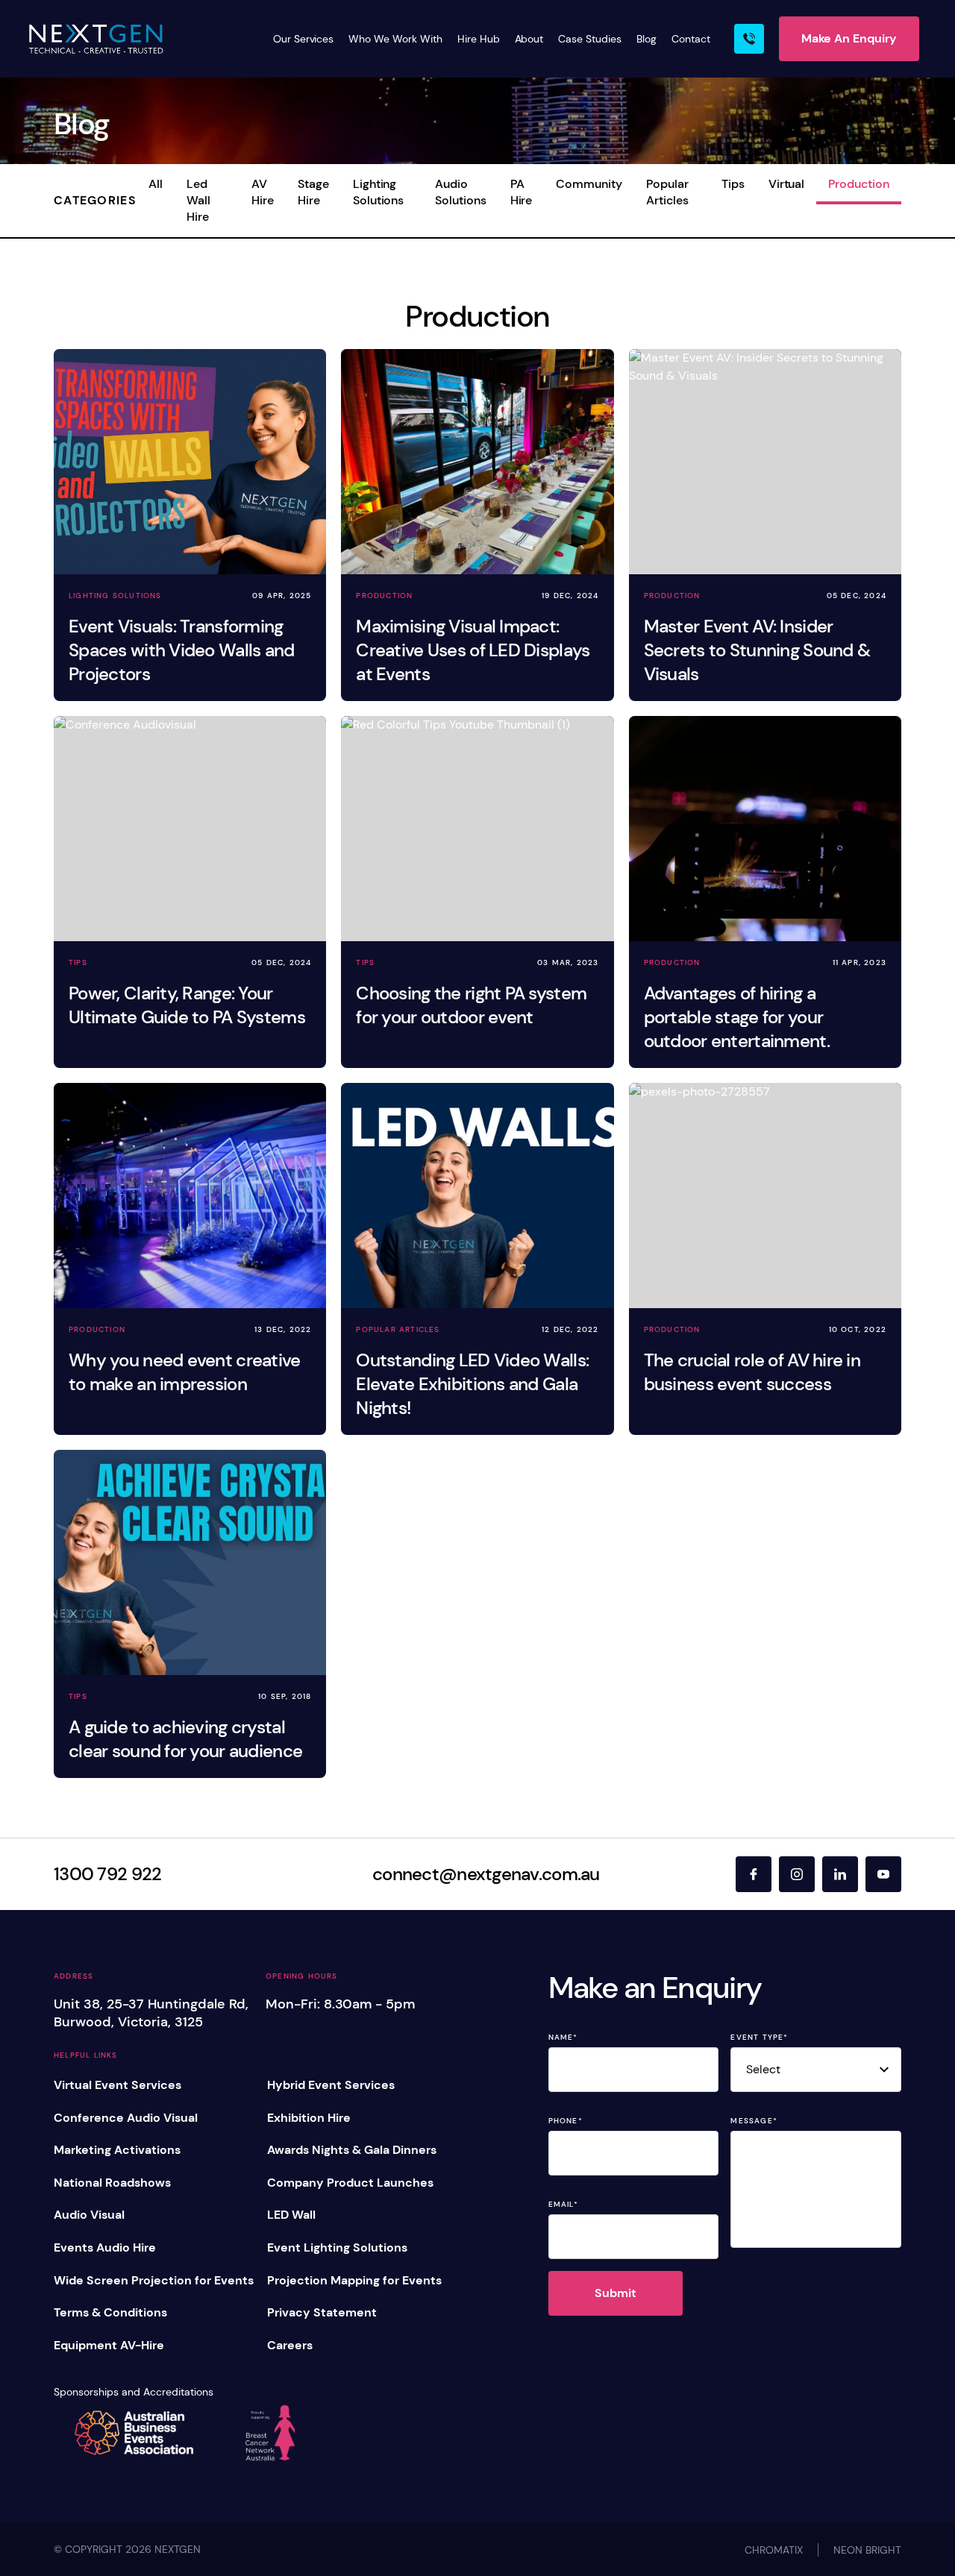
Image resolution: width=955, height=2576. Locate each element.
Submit (616, 2293)
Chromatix (774, 2550)
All (156, 184)
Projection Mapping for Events (354, 2280)
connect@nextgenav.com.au (486, 1874)
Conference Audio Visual (126, 2118)
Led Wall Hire (198, 200)
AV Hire (263, 192)
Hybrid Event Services (331, 2085)
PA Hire (522, 192)
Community (589, 184)
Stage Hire (313, 192)
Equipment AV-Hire (109, 2345)
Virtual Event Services (118, 2085)
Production (859, 184)
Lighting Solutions (379, 192)
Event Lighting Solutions (337, 2247)
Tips (733, 184)
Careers (290, 2345)
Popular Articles (667, 192)
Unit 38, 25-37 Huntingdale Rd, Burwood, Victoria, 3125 (151, 2013)
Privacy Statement (322, 2312)
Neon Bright (867, 2550)
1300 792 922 (107, 1874)
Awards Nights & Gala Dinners (352, 2150)
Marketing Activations (117, 2150)
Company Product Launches (350, 2183)
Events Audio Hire (105, 2247)
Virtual (787, 184)
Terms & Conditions (110, 2312)
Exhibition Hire (309, 2118)
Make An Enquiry (849, 38)
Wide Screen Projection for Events (154, 2280)
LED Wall (291, 2215)
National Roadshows (112, 2183)
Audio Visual (89, 2215)
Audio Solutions (461, 192)
